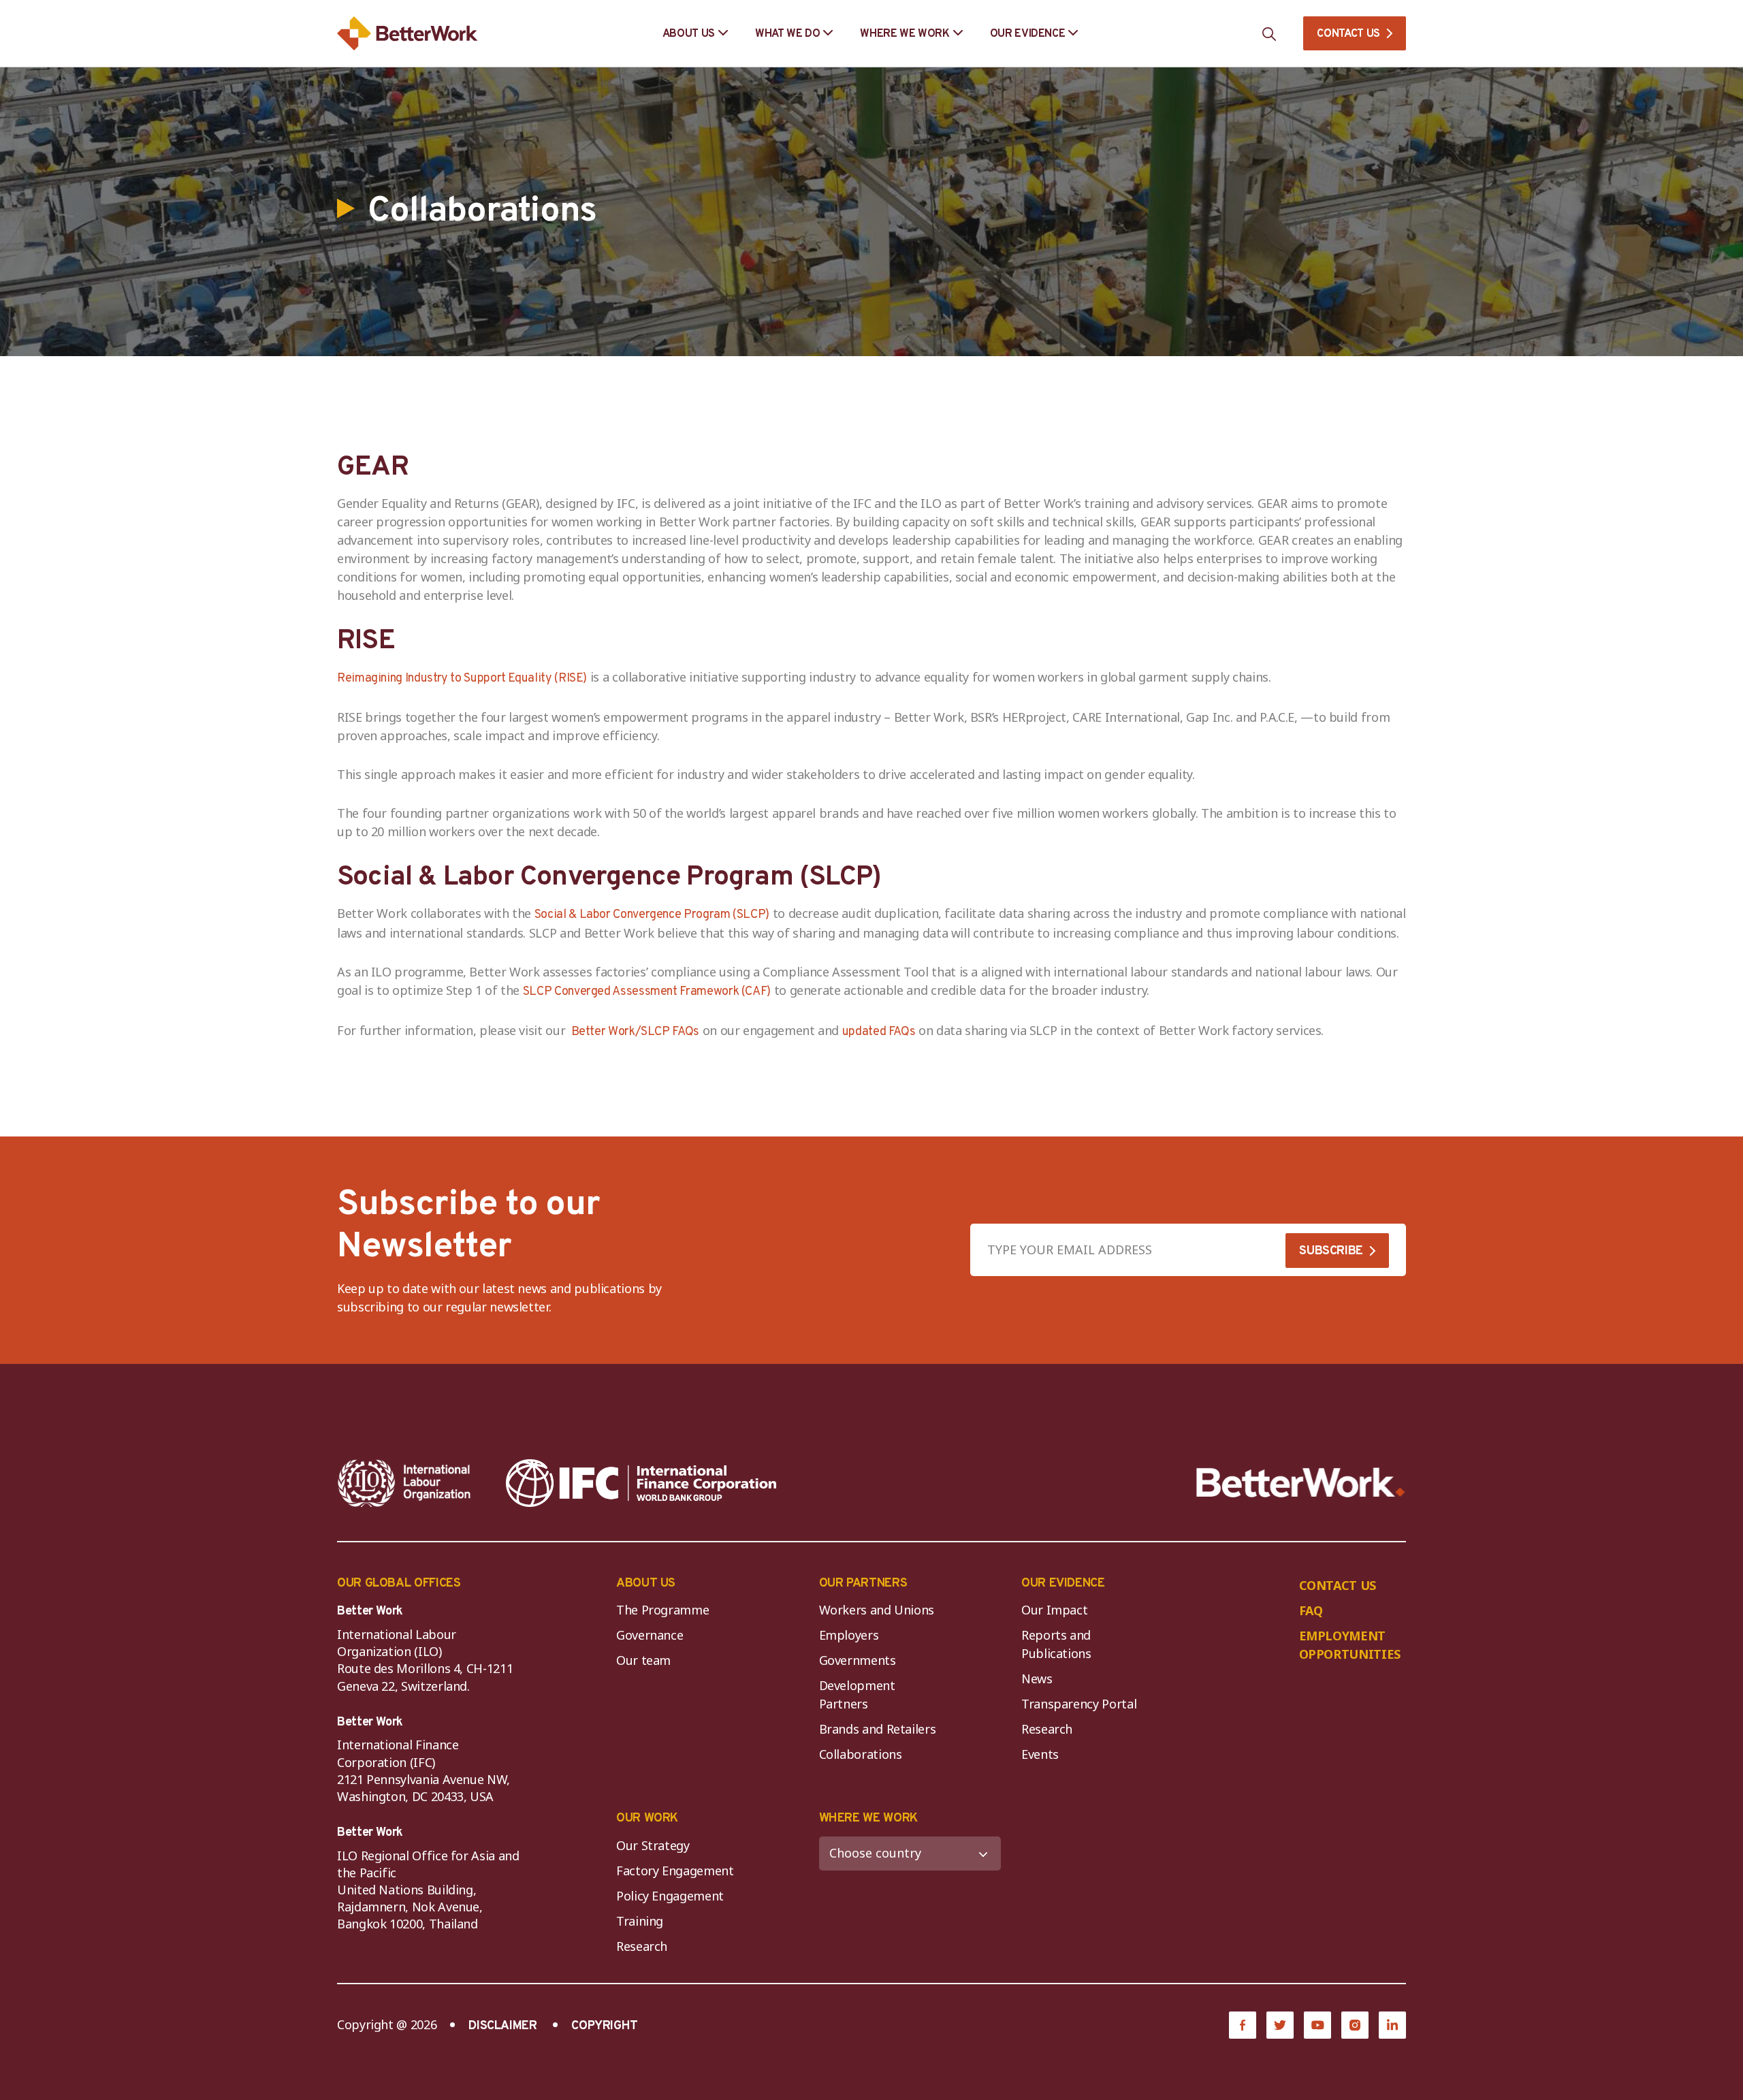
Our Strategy (653, 1845)
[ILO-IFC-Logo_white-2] (404, 1483)
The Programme (662, 1610)
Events (1040, 1754)
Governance (650, 1635)
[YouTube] (1317, 2025)
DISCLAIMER (502, 2026)
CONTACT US (1348, 34)
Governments (858, 1660)
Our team (643, 1660)
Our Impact (1054, 1610)
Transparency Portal (1079, 1704)
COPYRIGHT (605, 2026)
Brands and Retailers (878, 1729)
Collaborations (861, 1754)
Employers (849, 1635)
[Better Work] (1301, 1483)
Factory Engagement (675, 1871)
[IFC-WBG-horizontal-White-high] (641, 1483)
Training (640, 1921)
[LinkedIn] (1392, 2025)
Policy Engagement (673, 1896)
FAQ (1311, 1610)
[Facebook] (1243, 2025)
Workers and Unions (877, 1610)
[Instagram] (1355, 2025)
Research (1047, 1729)
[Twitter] (1280, 2025)
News (1037, 1679)
